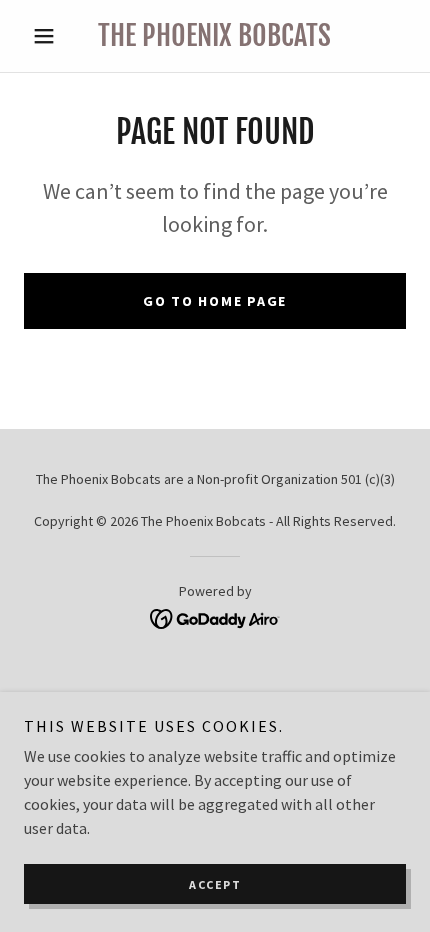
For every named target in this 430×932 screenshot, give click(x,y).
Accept (215, 884)
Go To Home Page (215, 301)
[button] (52, 36)
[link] (214, 36)
